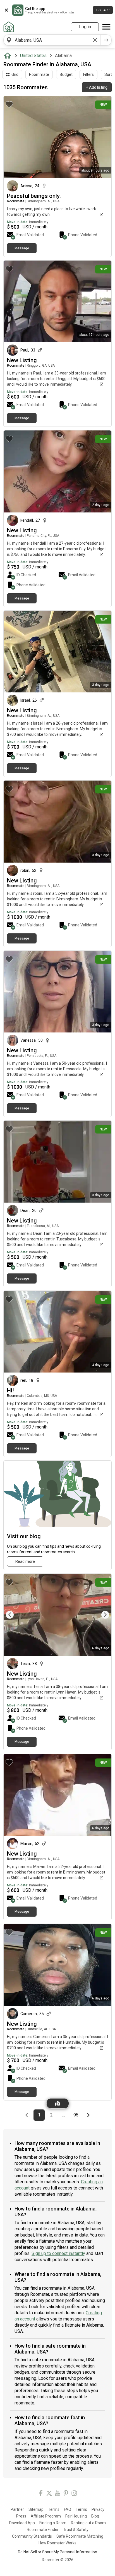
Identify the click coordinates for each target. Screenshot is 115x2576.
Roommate (39, 74)
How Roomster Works (57, 2543)
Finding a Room (53, 2523)
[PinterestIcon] (66, 2494)
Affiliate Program (46, 2516)
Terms (54, 2509)
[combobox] (52, 40)
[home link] (9, 27)
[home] (9, 56)
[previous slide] (14, 1615)
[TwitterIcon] (49, 2494)
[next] (106, 40)
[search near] (9, 40)
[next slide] (101, 1615)
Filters (88, 74)
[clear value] (95, 40)
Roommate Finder (43, 2530)
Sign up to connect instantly (58, 2253)
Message (22, 248)
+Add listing (97, 87)
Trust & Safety (76, 2530)
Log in (85, 27)
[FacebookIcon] (41, 2494)
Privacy (98, 2509)
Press (21, 2516)
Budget (66, 74)
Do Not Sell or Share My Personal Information (57, 2552)
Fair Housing (76, 2516)
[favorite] (9, 104)
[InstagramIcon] (74, 2494)
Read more (25, 1561)
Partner (17, 2509)
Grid (15, 74)
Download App (22, 2523)
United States (33, 56)
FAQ (68, 2509)
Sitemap (36, 2509)
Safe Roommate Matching (80, 2536)
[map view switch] (58, 2103)
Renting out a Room (88, 2523)
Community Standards (32, 2536)
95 (77, 2115)
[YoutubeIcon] (57, 2494)
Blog (95, 2516)
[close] (6, 10)
